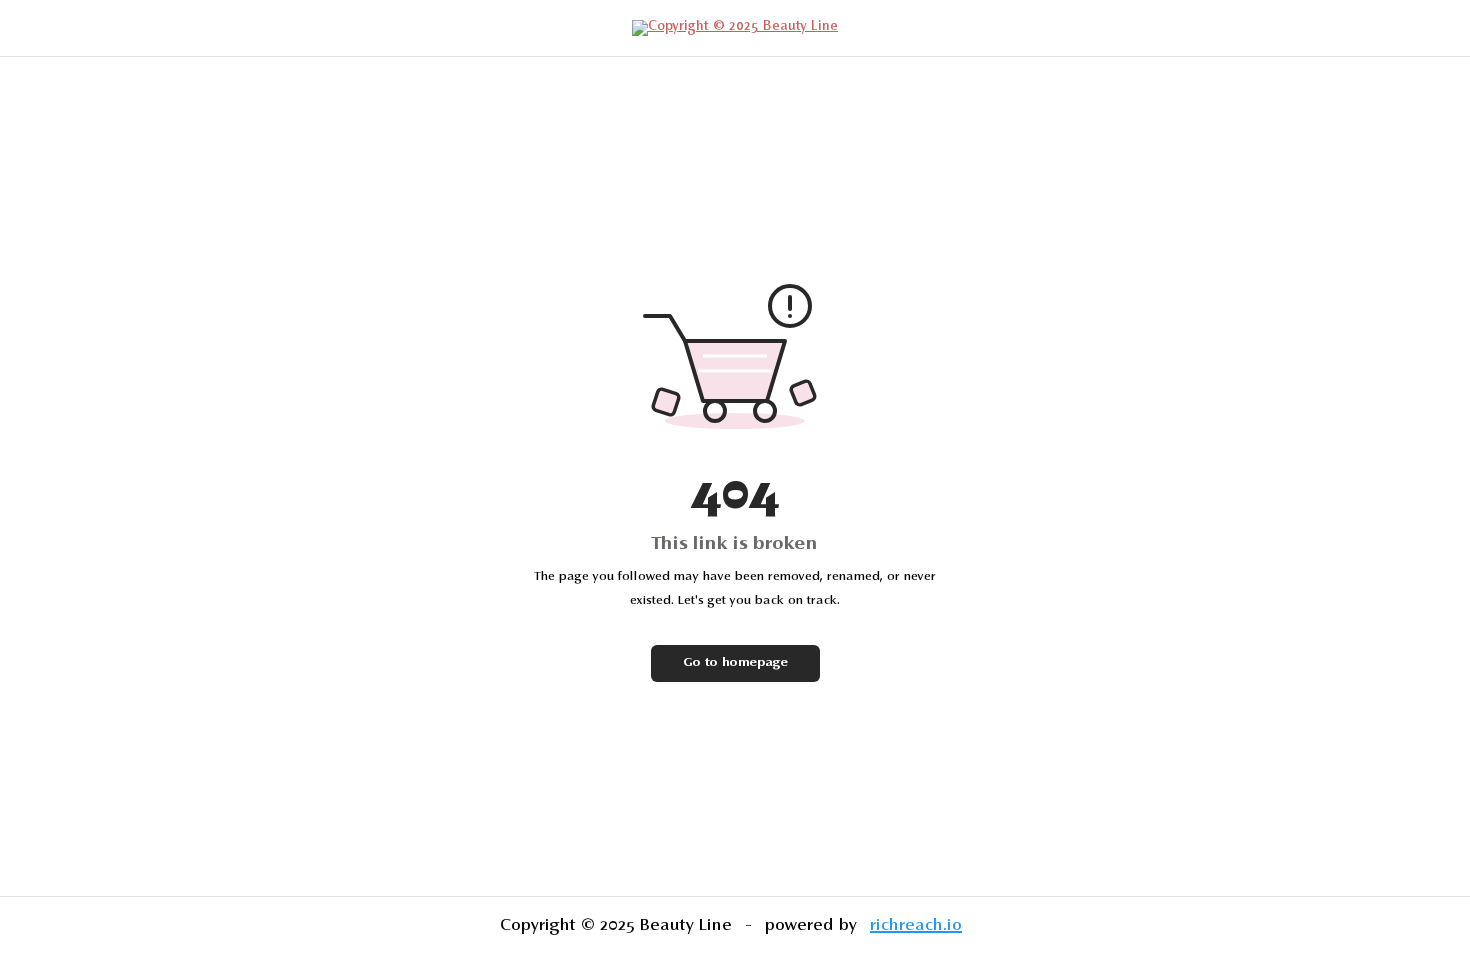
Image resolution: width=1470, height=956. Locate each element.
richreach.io (916, 926)
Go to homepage (735, 663)
